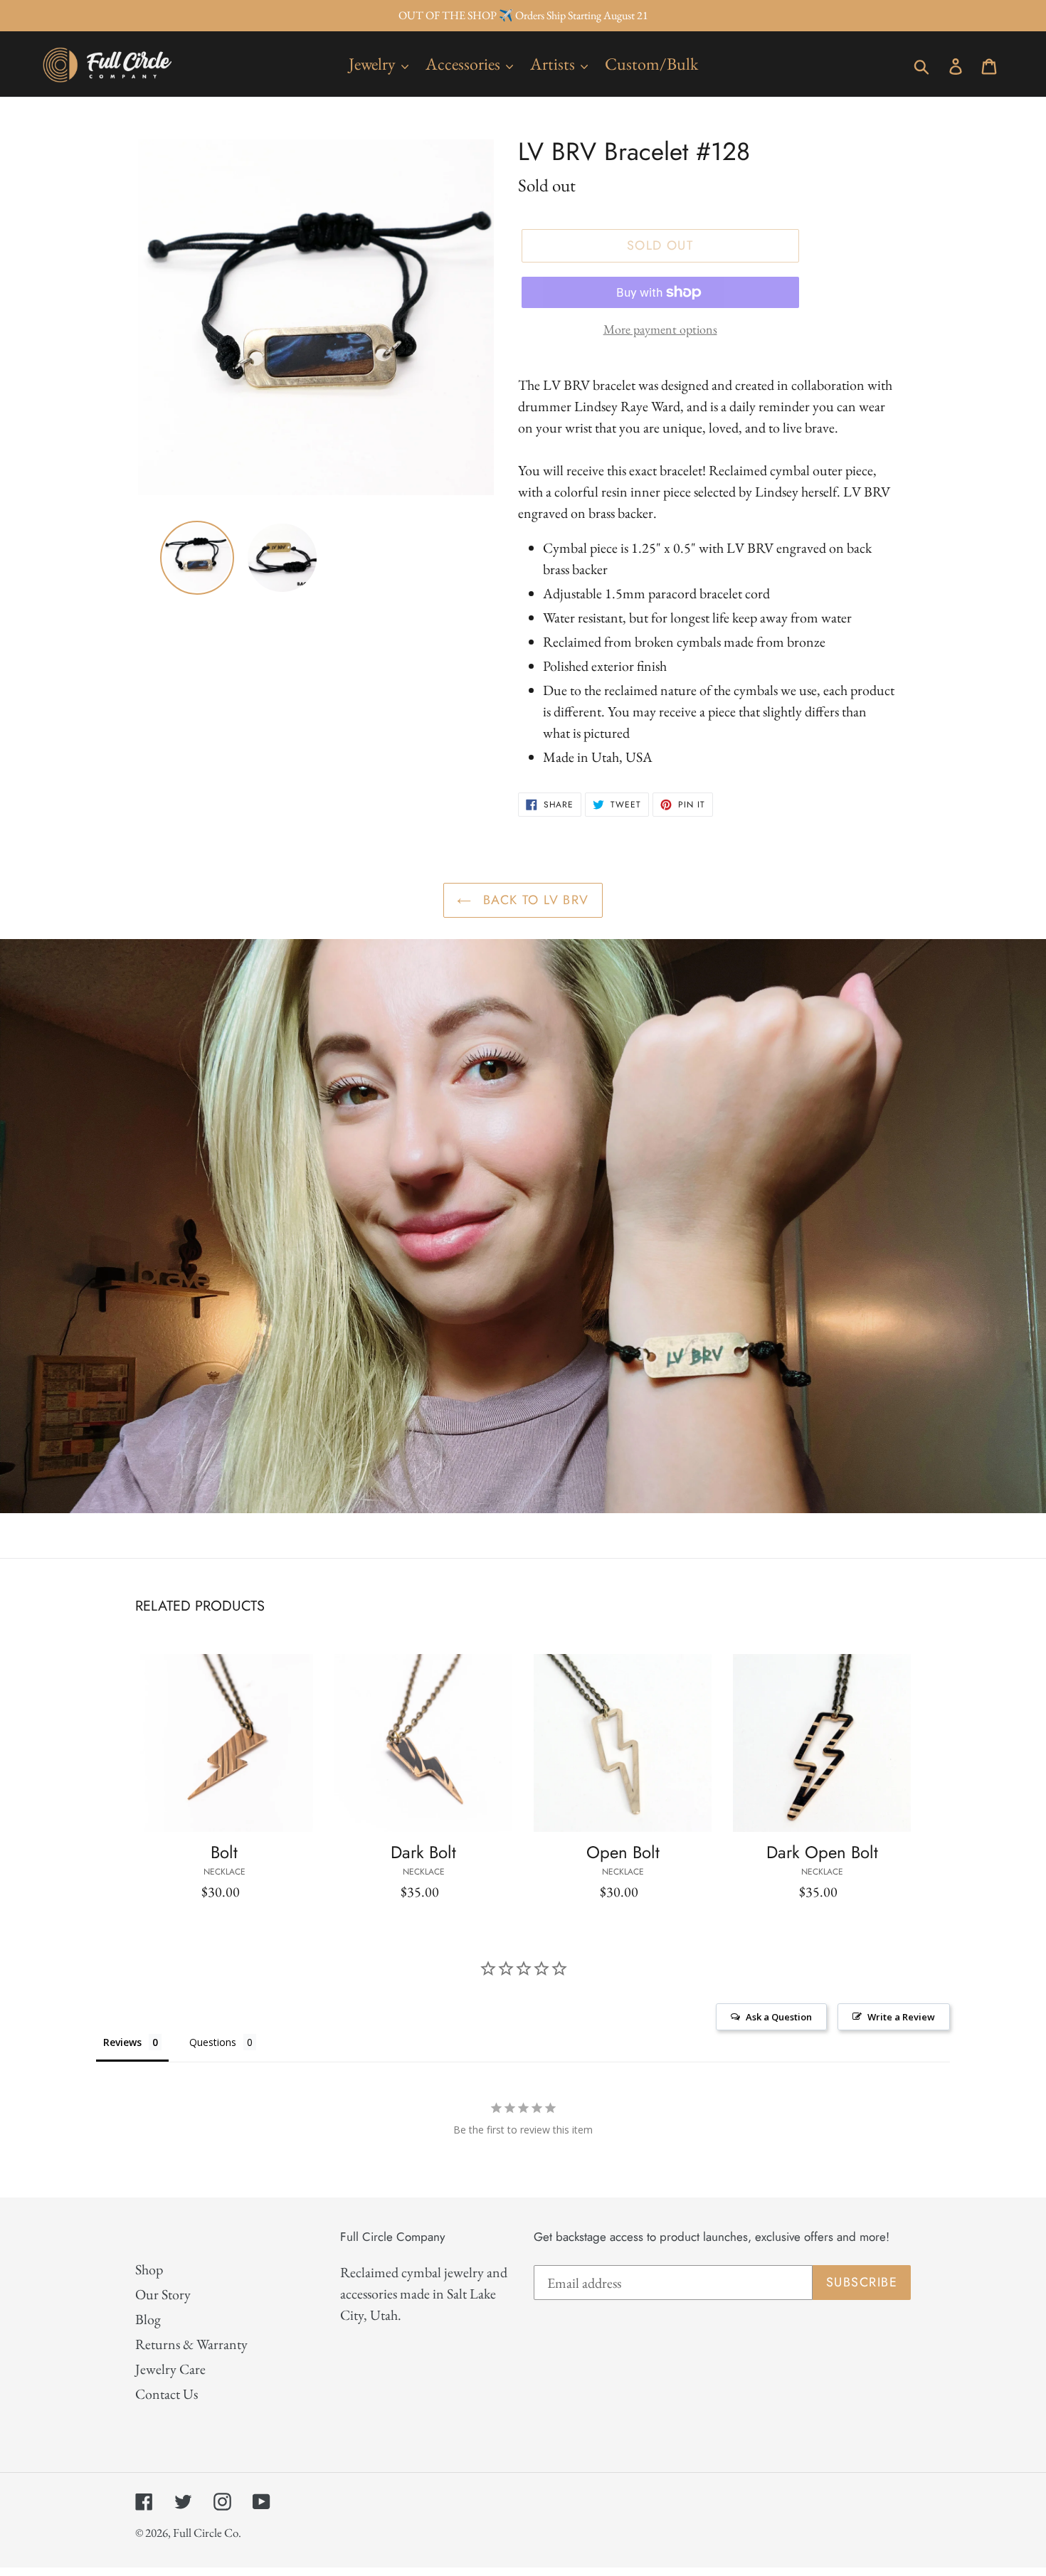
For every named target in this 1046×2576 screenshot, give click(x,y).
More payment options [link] (660, 329)
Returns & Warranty (191, 2344)
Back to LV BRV (534, 900)
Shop (149, 2269)
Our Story (163, 2294)
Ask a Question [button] (779, 2017)
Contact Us (167, 2394)
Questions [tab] (213, 2042)
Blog (148, 2319)
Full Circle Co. (207, 2533)
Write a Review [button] (901, 2017)
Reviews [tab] (122, 2042)
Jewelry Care (170, 2369)
